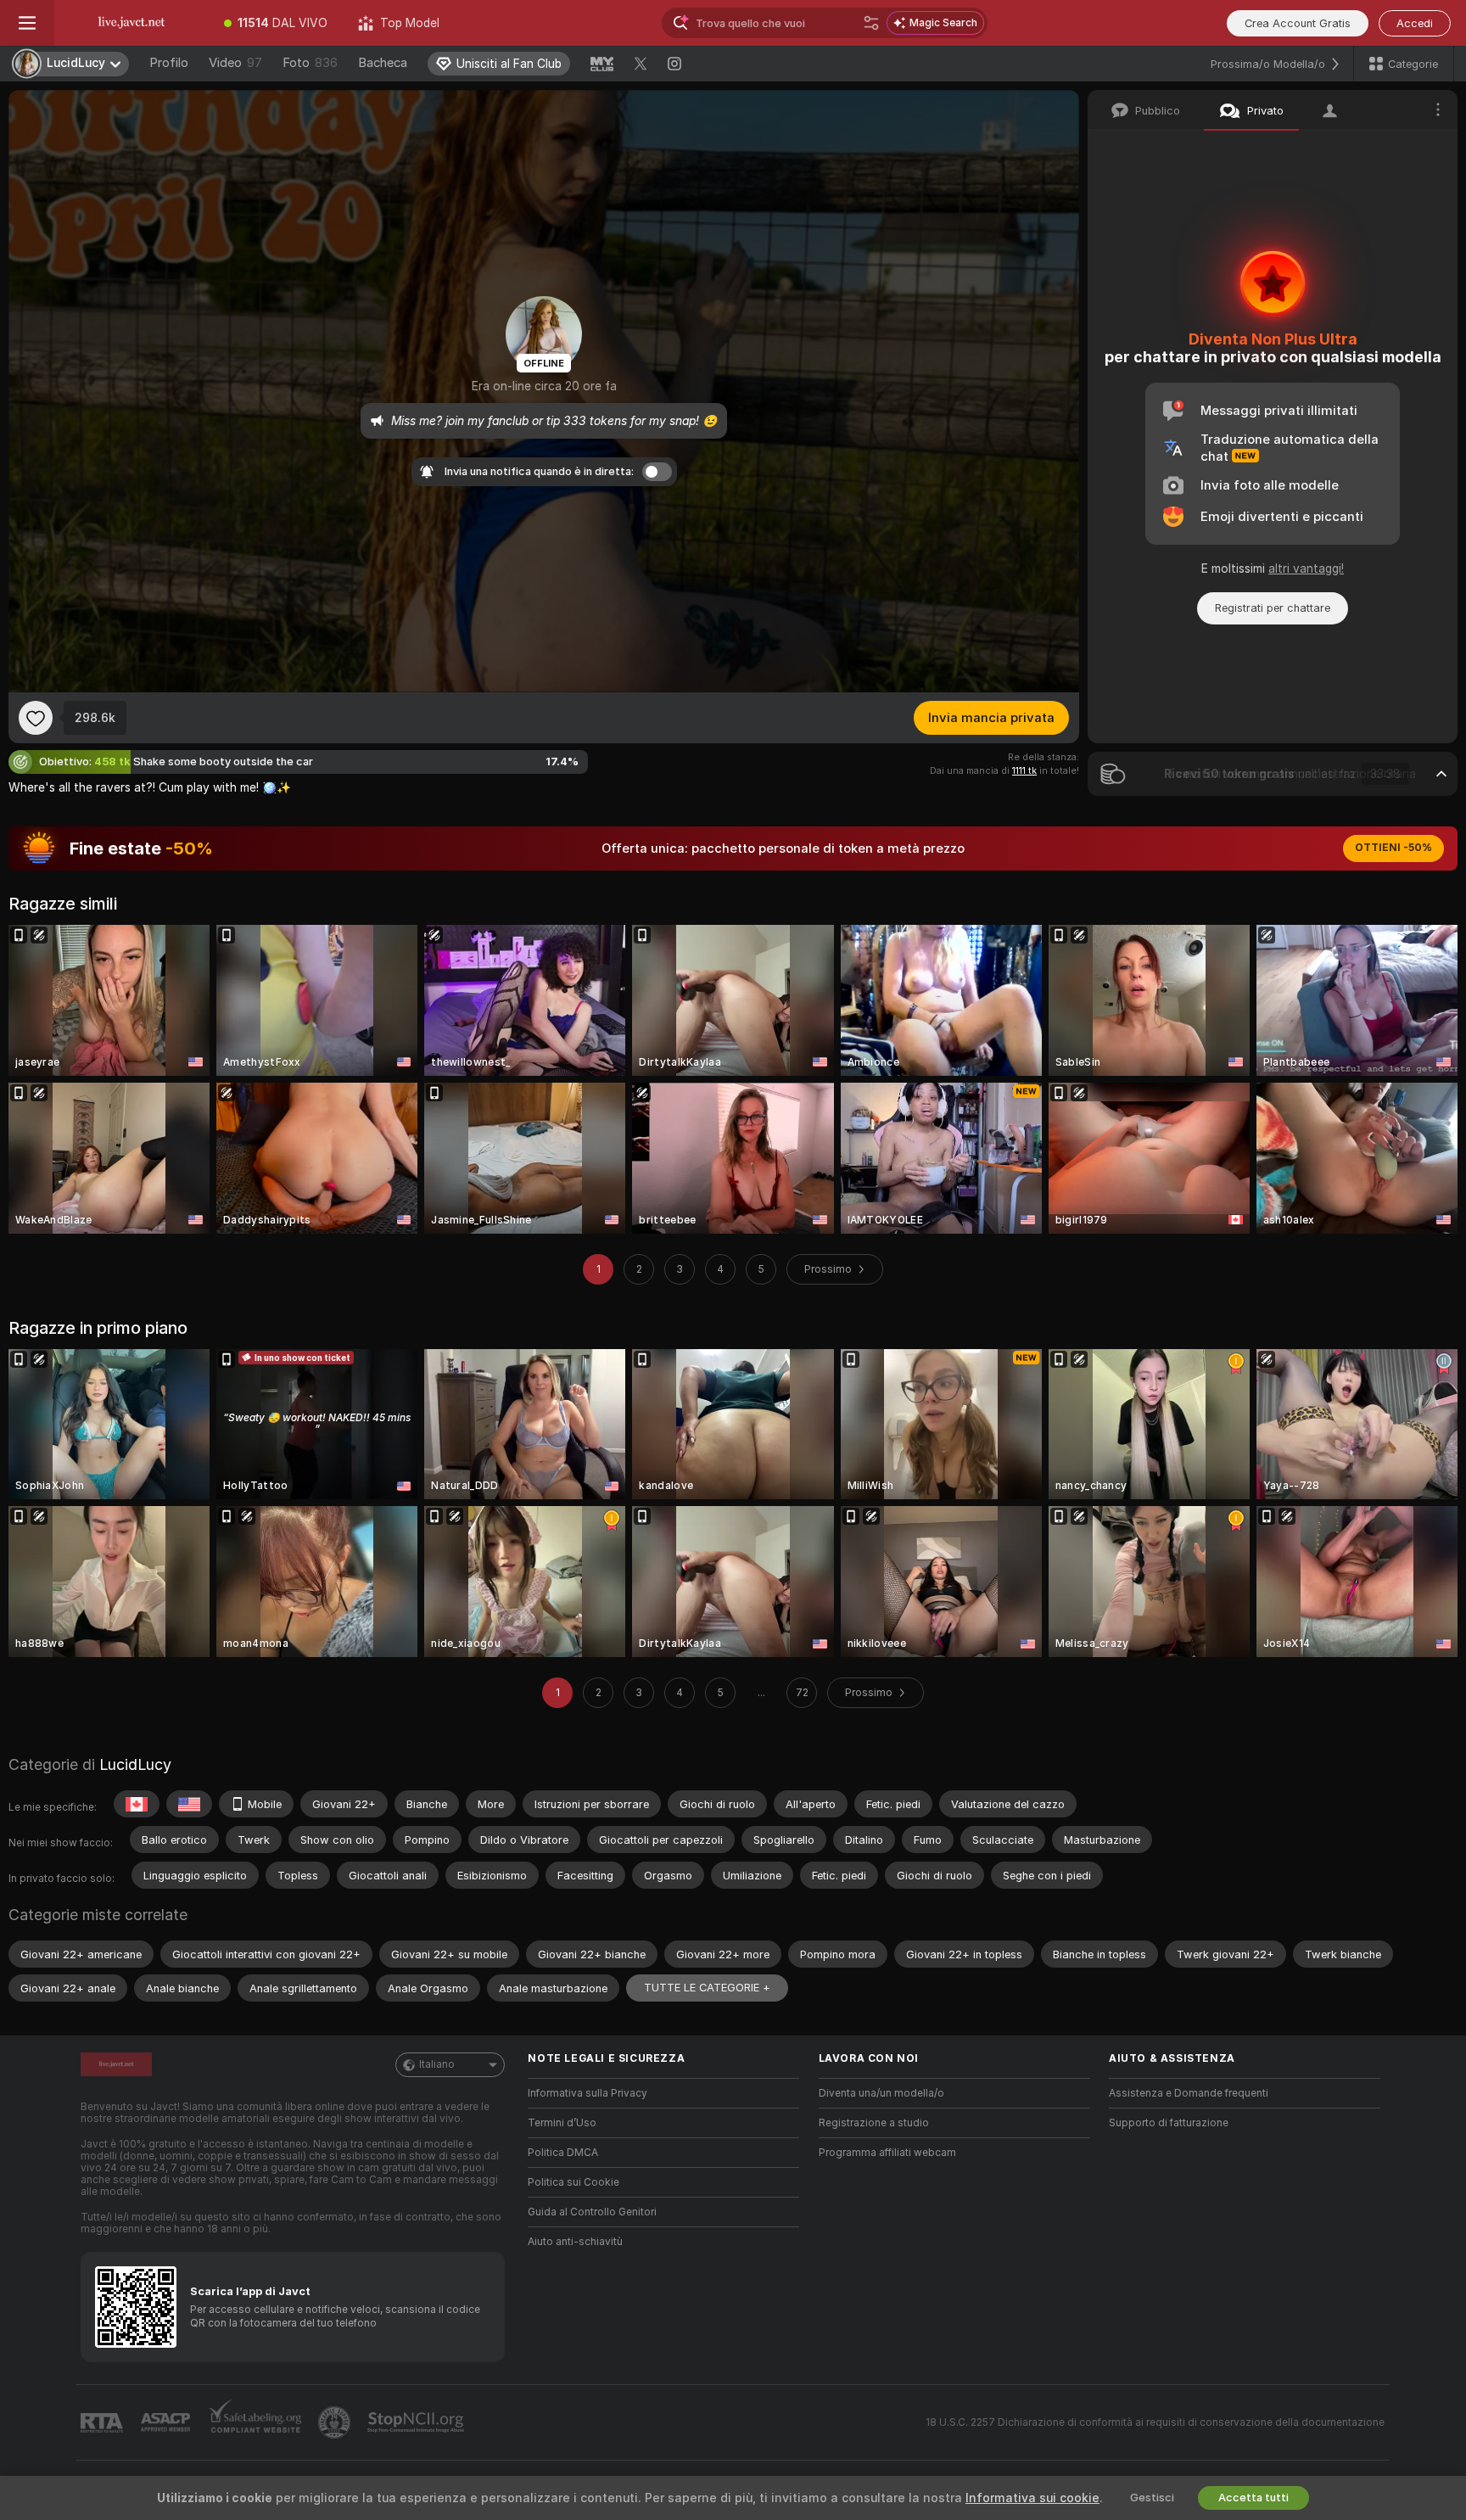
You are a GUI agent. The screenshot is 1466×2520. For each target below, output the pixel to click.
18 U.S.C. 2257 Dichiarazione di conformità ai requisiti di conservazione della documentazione (1155, 2422)
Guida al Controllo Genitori (592, 2212)
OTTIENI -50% (1393, 848)
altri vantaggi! (1306, 568)
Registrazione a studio (874, 2123)
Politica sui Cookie (574, 2182)
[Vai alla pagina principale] (131, 23)
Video (235, 63)
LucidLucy (135, 1764)
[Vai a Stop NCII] (417, 2422)
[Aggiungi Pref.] (36, 718)
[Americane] (189, 1804)
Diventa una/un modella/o (881, 2093)
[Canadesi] (137, 1804)
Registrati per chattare (1273, 608)
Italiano (437, 2064)
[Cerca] (871, 23)
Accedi (1415, 23)
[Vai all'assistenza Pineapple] (336, 2422)
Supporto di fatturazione (1169, 2123)
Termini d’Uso (562, 2123)
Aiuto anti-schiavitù (575, 2242)
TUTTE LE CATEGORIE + (707, 1988)
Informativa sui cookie (1032, 2498)
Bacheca (383, 63)
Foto (310, 63)
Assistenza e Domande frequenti (1189, 2093)
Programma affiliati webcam (887, 2153)
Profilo (169, 63)
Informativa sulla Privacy (588, 2093)
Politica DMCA (563, 2153)
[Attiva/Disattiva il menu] (27, 23)
